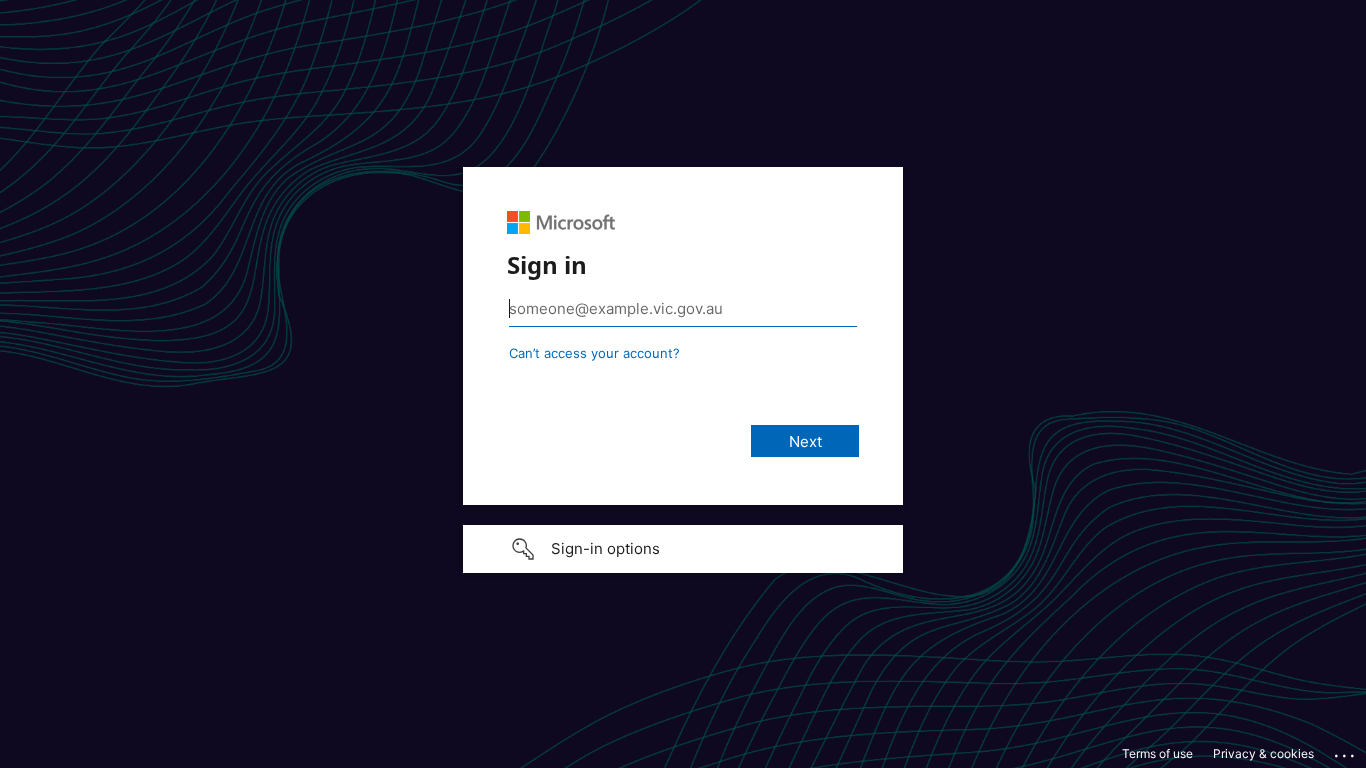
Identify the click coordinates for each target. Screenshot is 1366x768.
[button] (683, 549)
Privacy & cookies (1263, 753)
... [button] (1346, 751)
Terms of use (1157, 753)
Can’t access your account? (594, 353)
